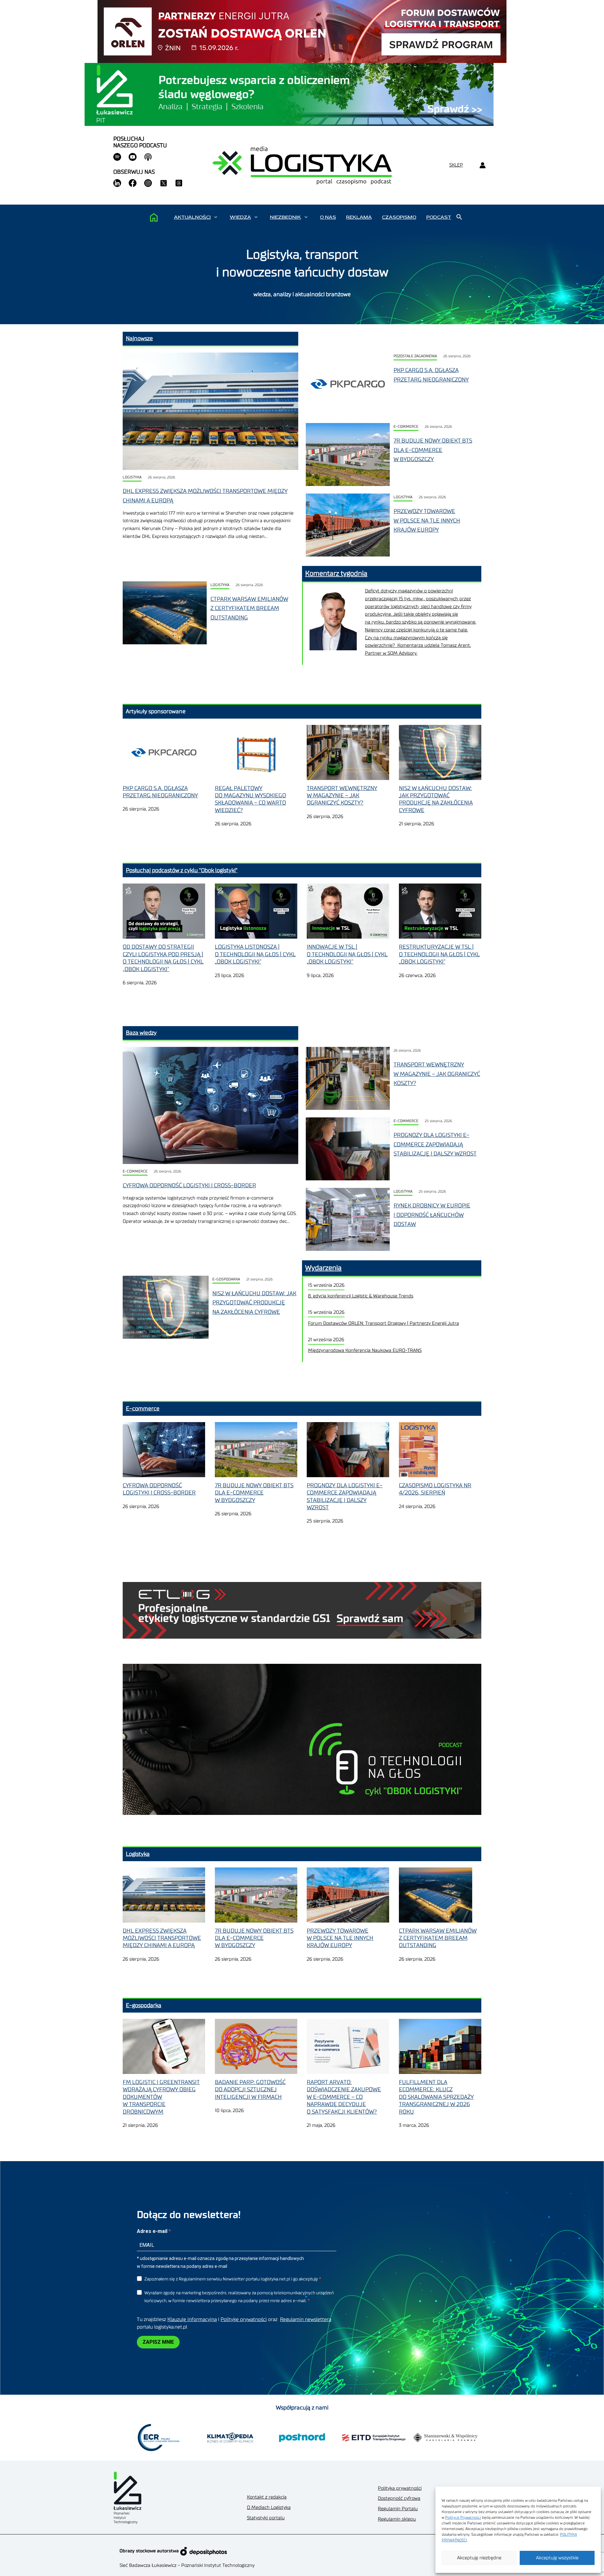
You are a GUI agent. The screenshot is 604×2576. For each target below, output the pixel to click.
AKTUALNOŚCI (192, 217)
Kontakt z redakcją (267, 2497)
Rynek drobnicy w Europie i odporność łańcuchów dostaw (432, 1215)
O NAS (328, 217)
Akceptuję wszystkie (557, 2558)
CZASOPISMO (399, 217)
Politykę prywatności (244, 2319)
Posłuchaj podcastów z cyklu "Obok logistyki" (182, 870)
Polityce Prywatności (463, 2517)
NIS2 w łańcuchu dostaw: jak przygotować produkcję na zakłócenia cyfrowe (254, 1303)
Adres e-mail (153, 2231)
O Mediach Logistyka (269, 2508)
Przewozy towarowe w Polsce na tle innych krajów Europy (427, 520)
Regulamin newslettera (306, 2319)
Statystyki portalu (266, 2518)
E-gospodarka (226, 1279)
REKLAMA (359, 217)
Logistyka (132, 477)
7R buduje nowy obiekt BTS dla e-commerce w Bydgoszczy (433, 450)
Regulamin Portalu (398, 2509)
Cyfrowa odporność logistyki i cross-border (189, 1185)
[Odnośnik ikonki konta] (482, 165)
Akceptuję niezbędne (479, 2558)
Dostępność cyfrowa (399, 2498)
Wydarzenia (323, 1268)
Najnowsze (139, 338)
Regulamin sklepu (397, 2519)
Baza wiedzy (141, 1033)
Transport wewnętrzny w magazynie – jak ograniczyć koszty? (437, 1074)
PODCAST (439, 217)
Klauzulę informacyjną (192, 2319)
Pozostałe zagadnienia (415, 356)
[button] (216, 217)
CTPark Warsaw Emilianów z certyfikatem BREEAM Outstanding (249, 608)
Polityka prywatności (400, 2488)
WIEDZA (240, 217)
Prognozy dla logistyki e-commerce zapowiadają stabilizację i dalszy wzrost (435, 1144)
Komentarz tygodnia (336, 573)
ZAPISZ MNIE (158, 2342)
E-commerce (406, 427)
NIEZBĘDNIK (285, 217)
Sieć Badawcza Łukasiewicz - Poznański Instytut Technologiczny (187, 2565)
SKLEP (456, 165)
